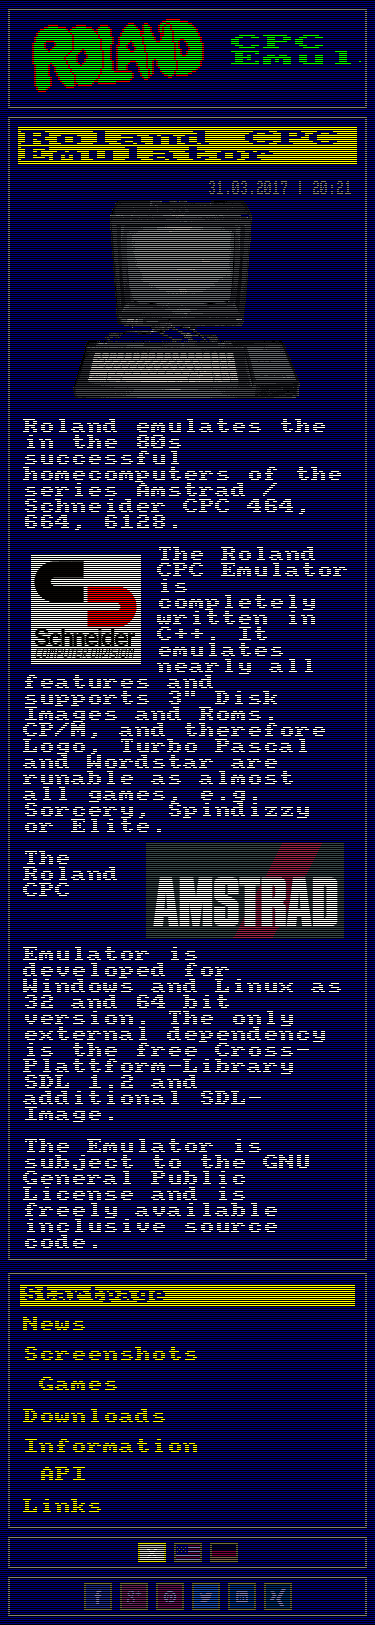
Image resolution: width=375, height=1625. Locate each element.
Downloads (95, 1416)
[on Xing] (278, 1597)
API (63, 1475)
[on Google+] (134, 1597)
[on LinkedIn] (242, 1597)
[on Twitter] (206, 1597)
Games (79, 1384)
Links (63, 1507)
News (55, 1325)
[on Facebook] (98, 1597)
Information (111, 1447)
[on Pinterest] (170, 1597)
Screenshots (111, 1355)
